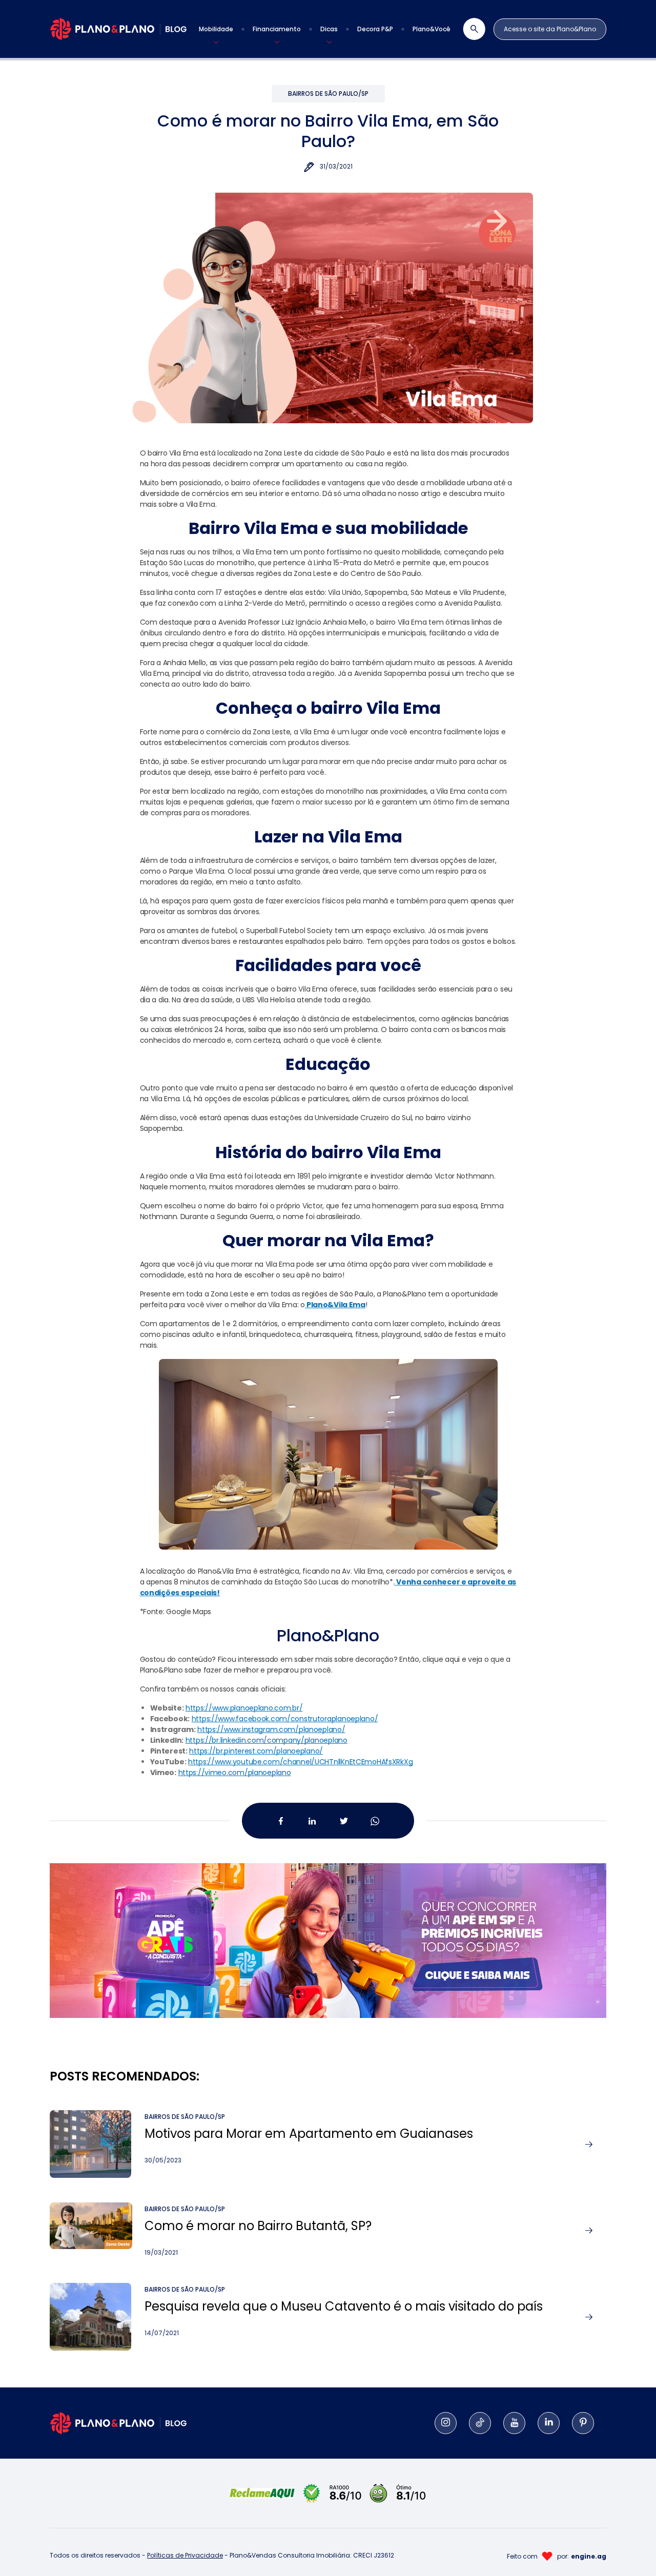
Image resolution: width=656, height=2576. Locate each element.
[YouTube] (514, 2423)
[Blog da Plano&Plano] (118, 29)
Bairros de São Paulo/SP (328, 94)
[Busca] (468, 29)
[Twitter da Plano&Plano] (344, 1821)
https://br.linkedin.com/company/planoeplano (266, 1740)
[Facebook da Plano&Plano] (281, 1821)
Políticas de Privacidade (185, 2555)
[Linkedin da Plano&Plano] (312, 1821)
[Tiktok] (480, 2423)
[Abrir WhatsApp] (630, 2550)
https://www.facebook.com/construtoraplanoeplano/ (285, 1719)
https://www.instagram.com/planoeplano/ (271, 1729)
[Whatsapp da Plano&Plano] (375, 1821)
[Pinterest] (583, 2423)
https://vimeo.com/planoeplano (235, 1773)
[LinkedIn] (549, 2423)
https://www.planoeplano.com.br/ (244, 1708)
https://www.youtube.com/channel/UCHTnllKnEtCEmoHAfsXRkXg (300, 1762)
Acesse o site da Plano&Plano (550, 29)
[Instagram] (446, 2423)
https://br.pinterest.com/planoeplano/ (256, 1751)
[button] (216, 29)
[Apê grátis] (328, 1928)
